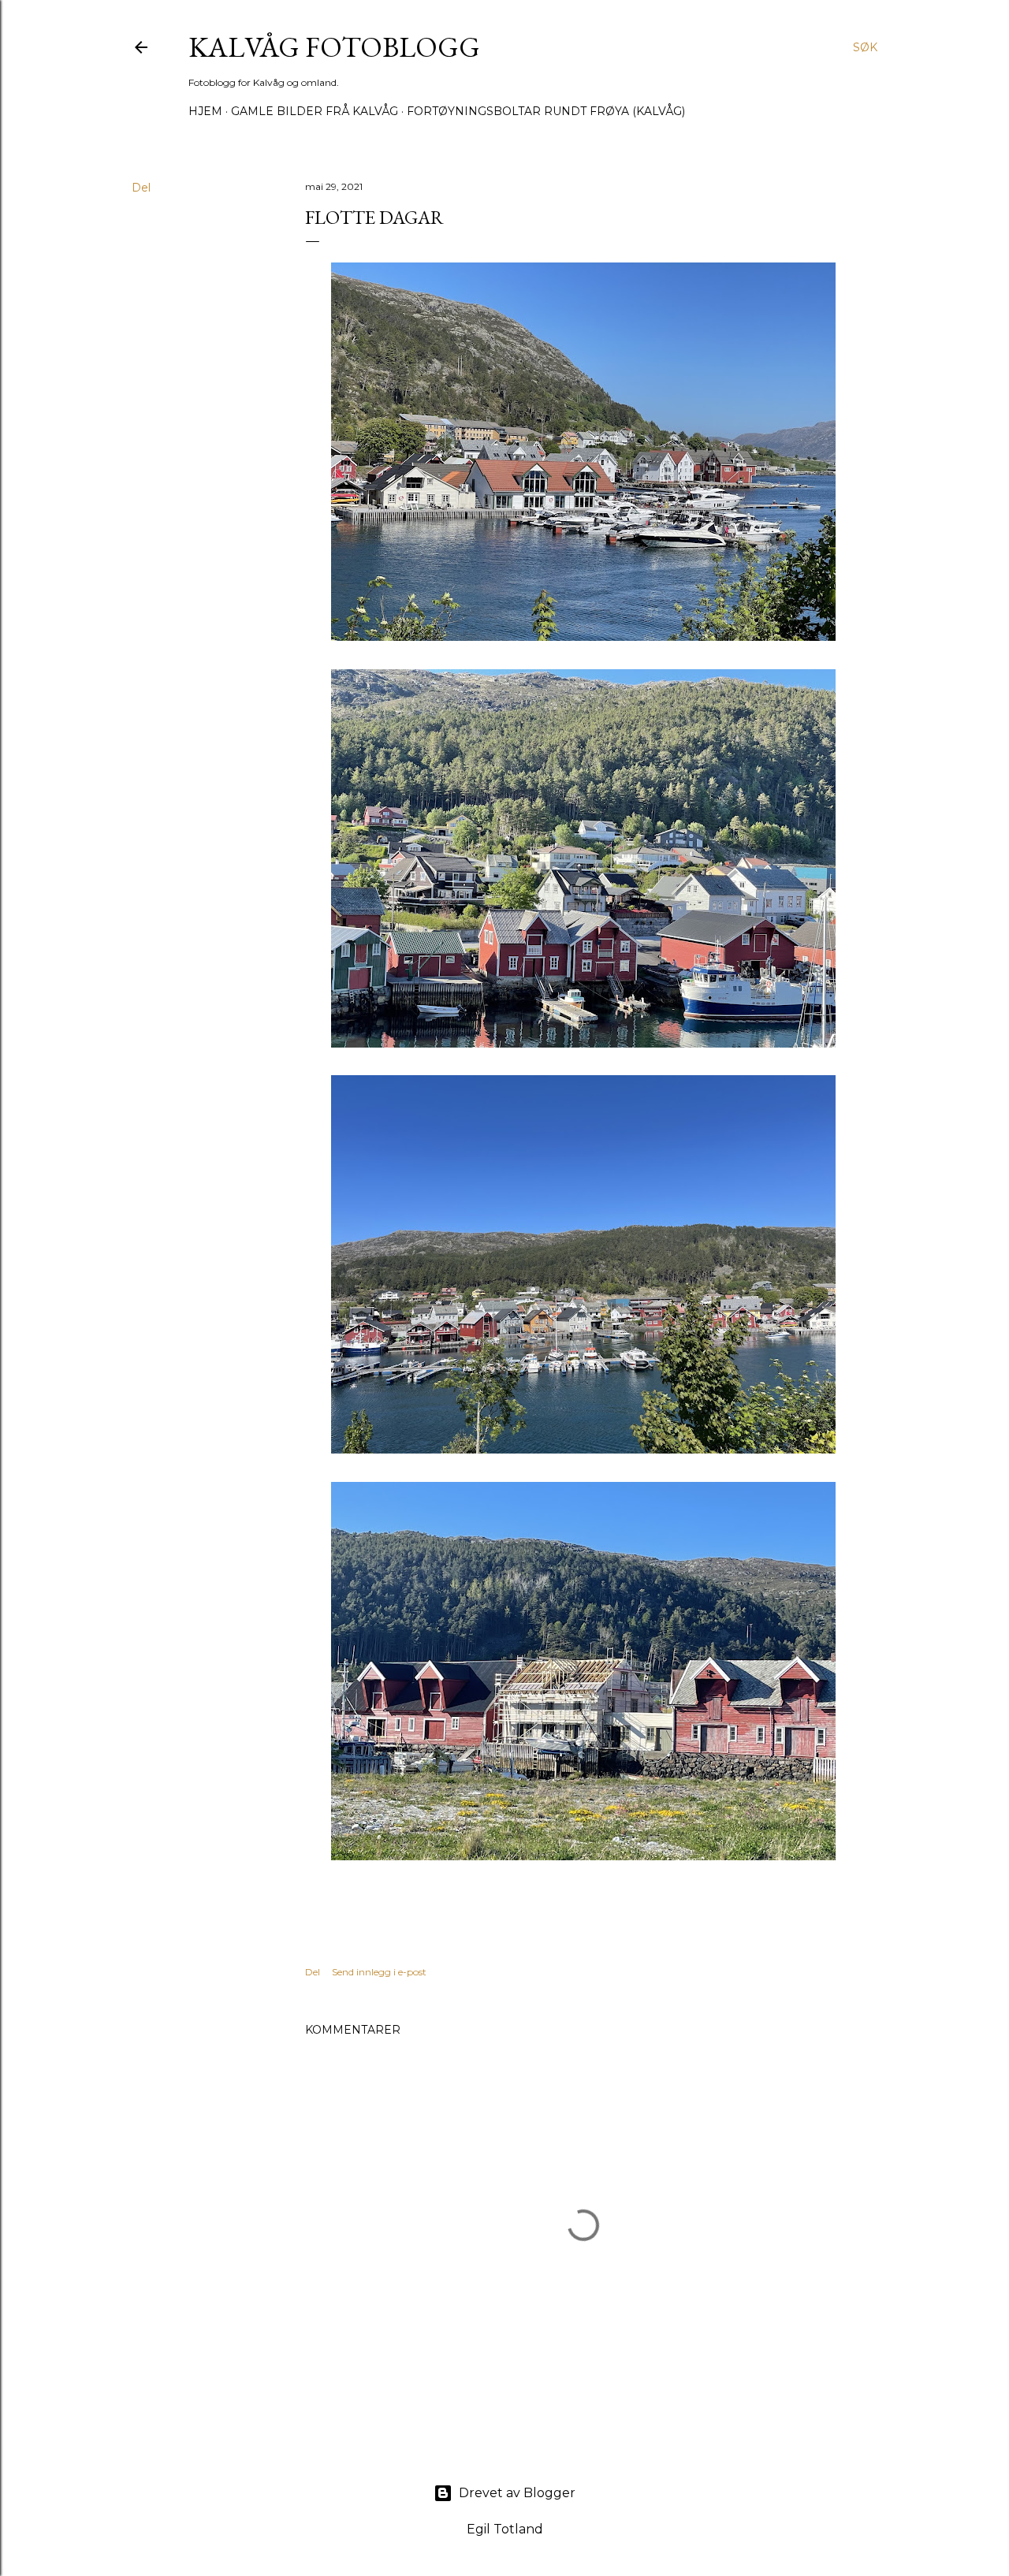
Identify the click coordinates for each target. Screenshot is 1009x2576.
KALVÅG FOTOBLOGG (334, 47)
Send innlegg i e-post (379, 1972)
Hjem (205, 111)
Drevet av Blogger (517, 2493)
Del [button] (141, 188)
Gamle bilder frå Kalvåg (315, 111)
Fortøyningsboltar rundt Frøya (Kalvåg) (546, 111)
